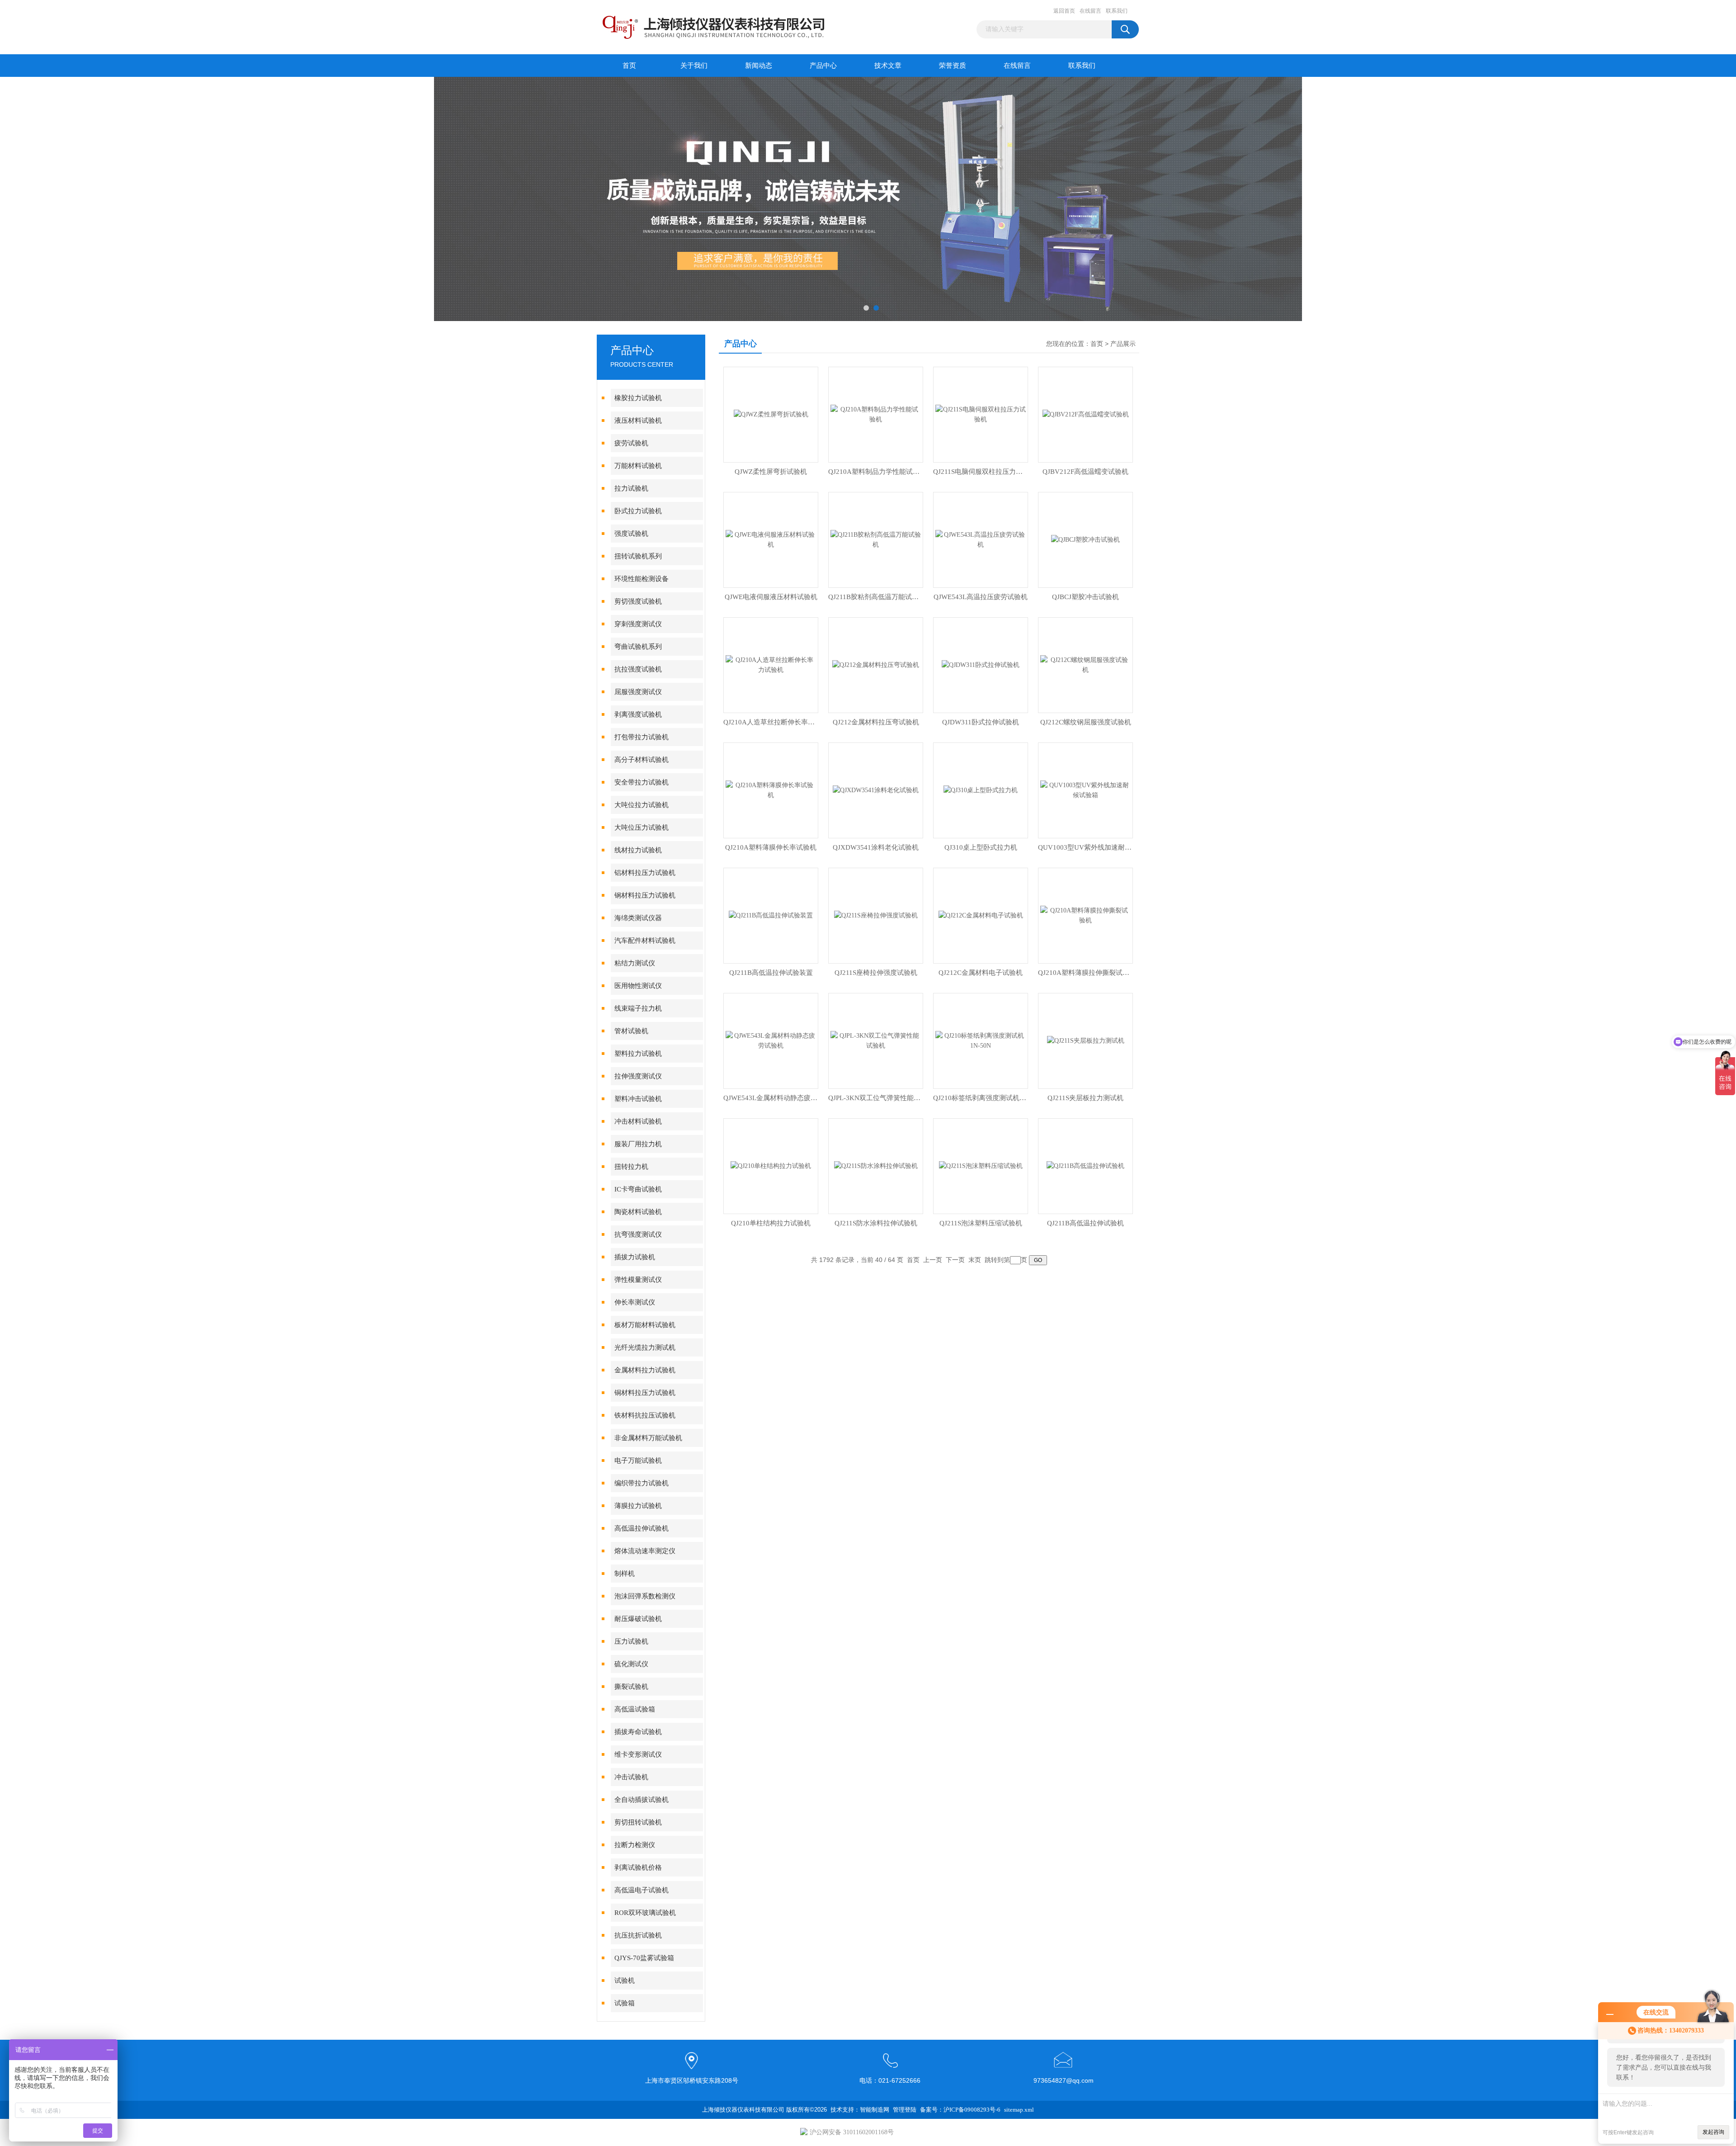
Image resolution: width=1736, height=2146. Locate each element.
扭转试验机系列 (638, 556)
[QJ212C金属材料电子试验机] (981, 915)
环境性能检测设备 (642, 579)
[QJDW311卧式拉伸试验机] (981, 664)
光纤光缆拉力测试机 (645, 1347)
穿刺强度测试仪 (638, 624)
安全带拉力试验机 (642, 782)
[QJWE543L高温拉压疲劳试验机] (981, 539)
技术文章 (888, 66)
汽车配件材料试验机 (645, 941)
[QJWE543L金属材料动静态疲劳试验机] (771, 1040)
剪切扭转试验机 (638, 1822)
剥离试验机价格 (638, 1867)
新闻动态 (759, 66)
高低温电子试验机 (642, 1890)
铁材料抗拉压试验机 (645, 1415)
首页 (629, 66)
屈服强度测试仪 (638, 692)
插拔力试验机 (635, 1257)
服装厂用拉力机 (638, 1144)
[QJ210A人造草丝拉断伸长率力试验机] (771, 664)
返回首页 (1064, 11)
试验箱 (625, 2003)
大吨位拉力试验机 (642, 805)
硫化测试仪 (631, 1664)
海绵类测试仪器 (638, 918)
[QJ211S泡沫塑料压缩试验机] (981, 1165)
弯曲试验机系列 (638, 647)
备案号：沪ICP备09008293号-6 (960, 2110)
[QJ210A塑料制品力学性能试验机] (876, 414)
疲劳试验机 (631, 443)
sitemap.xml (1019, 2110)
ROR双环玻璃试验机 (645, 1913)
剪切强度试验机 (638, 601)
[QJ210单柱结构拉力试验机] (771, 1165)
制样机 (625, 1574)
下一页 (955, 1260)
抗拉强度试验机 (638, 669)
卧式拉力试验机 (638, 511)
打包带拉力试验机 (642, 737)
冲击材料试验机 (638, 1121)
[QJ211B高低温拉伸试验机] (1085, 1165)
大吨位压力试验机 (642, 827)
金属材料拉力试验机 (645, 1370)
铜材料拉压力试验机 (645, 1393)
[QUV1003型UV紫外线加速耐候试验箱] (1085, 790)
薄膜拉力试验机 (638, 1506)
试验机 (625, 1981)
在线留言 (1090, 11)
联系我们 (1117, 11)
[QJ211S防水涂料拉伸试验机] (876, 1165)
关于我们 (694, 66)
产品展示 (1123, 344)
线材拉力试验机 (638, 850)
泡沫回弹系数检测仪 (645, 1596)
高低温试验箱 (635, 1709)
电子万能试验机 (638, 1461)
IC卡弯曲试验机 (638, 1189)
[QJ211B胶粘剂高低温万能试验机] (876, 539)
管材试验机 (631, 1031)
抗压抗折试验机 (638, 1935)
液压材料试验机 (638, 421)
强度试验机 (631, 534)
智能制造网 (875, 2110)
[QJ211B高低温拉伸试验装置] (771, 915)
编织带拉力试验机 (642, 1483)
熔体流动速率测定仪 (645, 1551)
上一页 (933, 1260)
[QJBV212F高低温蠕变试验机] (1086, 414)
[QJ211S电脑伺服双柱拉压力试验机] (981, 414)
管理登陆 (905, 2110)
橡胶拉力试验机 (638, 398)
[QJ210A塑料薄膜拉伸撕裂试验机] (1085, 915)
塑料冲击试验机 (638, 1099)
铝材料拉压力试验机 (645, 873)
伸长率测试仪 (635, 1302)
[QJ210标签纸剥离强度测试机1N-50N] (981, 1040)
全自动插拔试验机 (642, 1800)
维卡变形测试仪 (638, 1754)
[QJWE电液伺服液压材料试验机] (771, 539)
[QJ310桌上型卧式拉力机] (981, 790)
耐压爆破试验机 (638, 1619)
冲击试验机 (631, 1777)
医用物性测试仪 (638, 986)
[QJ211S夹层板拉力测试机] (1086, 1040)
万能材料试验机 (638, 466)
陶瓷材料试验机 (638, 1212)
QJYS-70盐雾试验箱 (644, 1958)
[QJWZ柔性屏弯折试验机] (771, 414)
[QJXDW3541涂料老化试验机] (876, 790)
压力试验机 (631, 1641)
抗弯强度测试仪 (638, 1234)
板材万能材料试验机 (645, 1325)
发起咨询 (1713, 2132)
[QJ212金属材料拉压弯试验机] (876, 664)
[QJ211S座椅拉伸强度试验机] (876, 915)
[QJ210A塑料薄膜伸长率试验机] (771, 790)
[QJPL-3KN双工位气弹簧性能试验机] (876, 1040)
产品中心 (823, 66)
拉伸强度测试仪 (638, 1076)
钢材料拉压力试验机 (645, 895)
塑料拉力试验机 (638, 1054)
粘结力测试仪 (635, 963)
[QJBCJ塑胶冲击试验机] (1085, 539)
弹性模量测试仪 (638, 1280)
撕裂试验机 (631, 1687)
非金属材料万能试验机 (648, 1438)
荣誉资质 (953, 66)
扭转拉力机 (631, 1167)
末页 (975, 1260)
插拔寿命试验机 (638, 1732)
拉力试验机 (631, 488)
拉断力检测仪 (635, 1845)
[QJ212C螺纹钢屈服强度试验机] (1085, 664)
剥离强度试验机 (638, 714)
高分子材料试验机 (642, 760)
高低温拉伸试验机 (642, 1528)
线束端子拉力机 (638, 1008)
